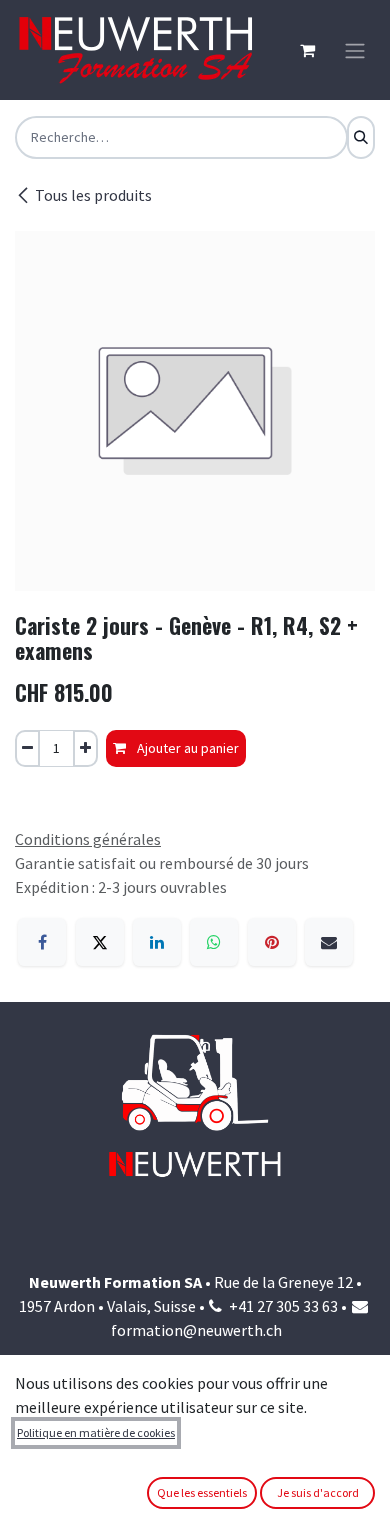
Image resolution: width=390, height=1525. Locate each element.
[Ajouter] (85, 748)
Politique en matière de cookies (96, 1432)
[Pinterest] (272, 942)
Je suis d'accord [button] (318, 1492)
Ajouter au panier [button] (186, 748)
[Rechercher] (361, 137)
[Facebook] (42, 942)
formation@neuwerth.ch (196, 1330)
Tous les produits (93, 195)
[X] (100, 942)
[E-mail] (329, 942)
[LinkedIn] (157, 942)
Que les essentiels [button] (202, 1492)
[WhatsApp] (214, 942)
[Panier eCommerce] (307, 50)
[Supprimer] (27, 748)
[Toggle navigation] (355, 50)
